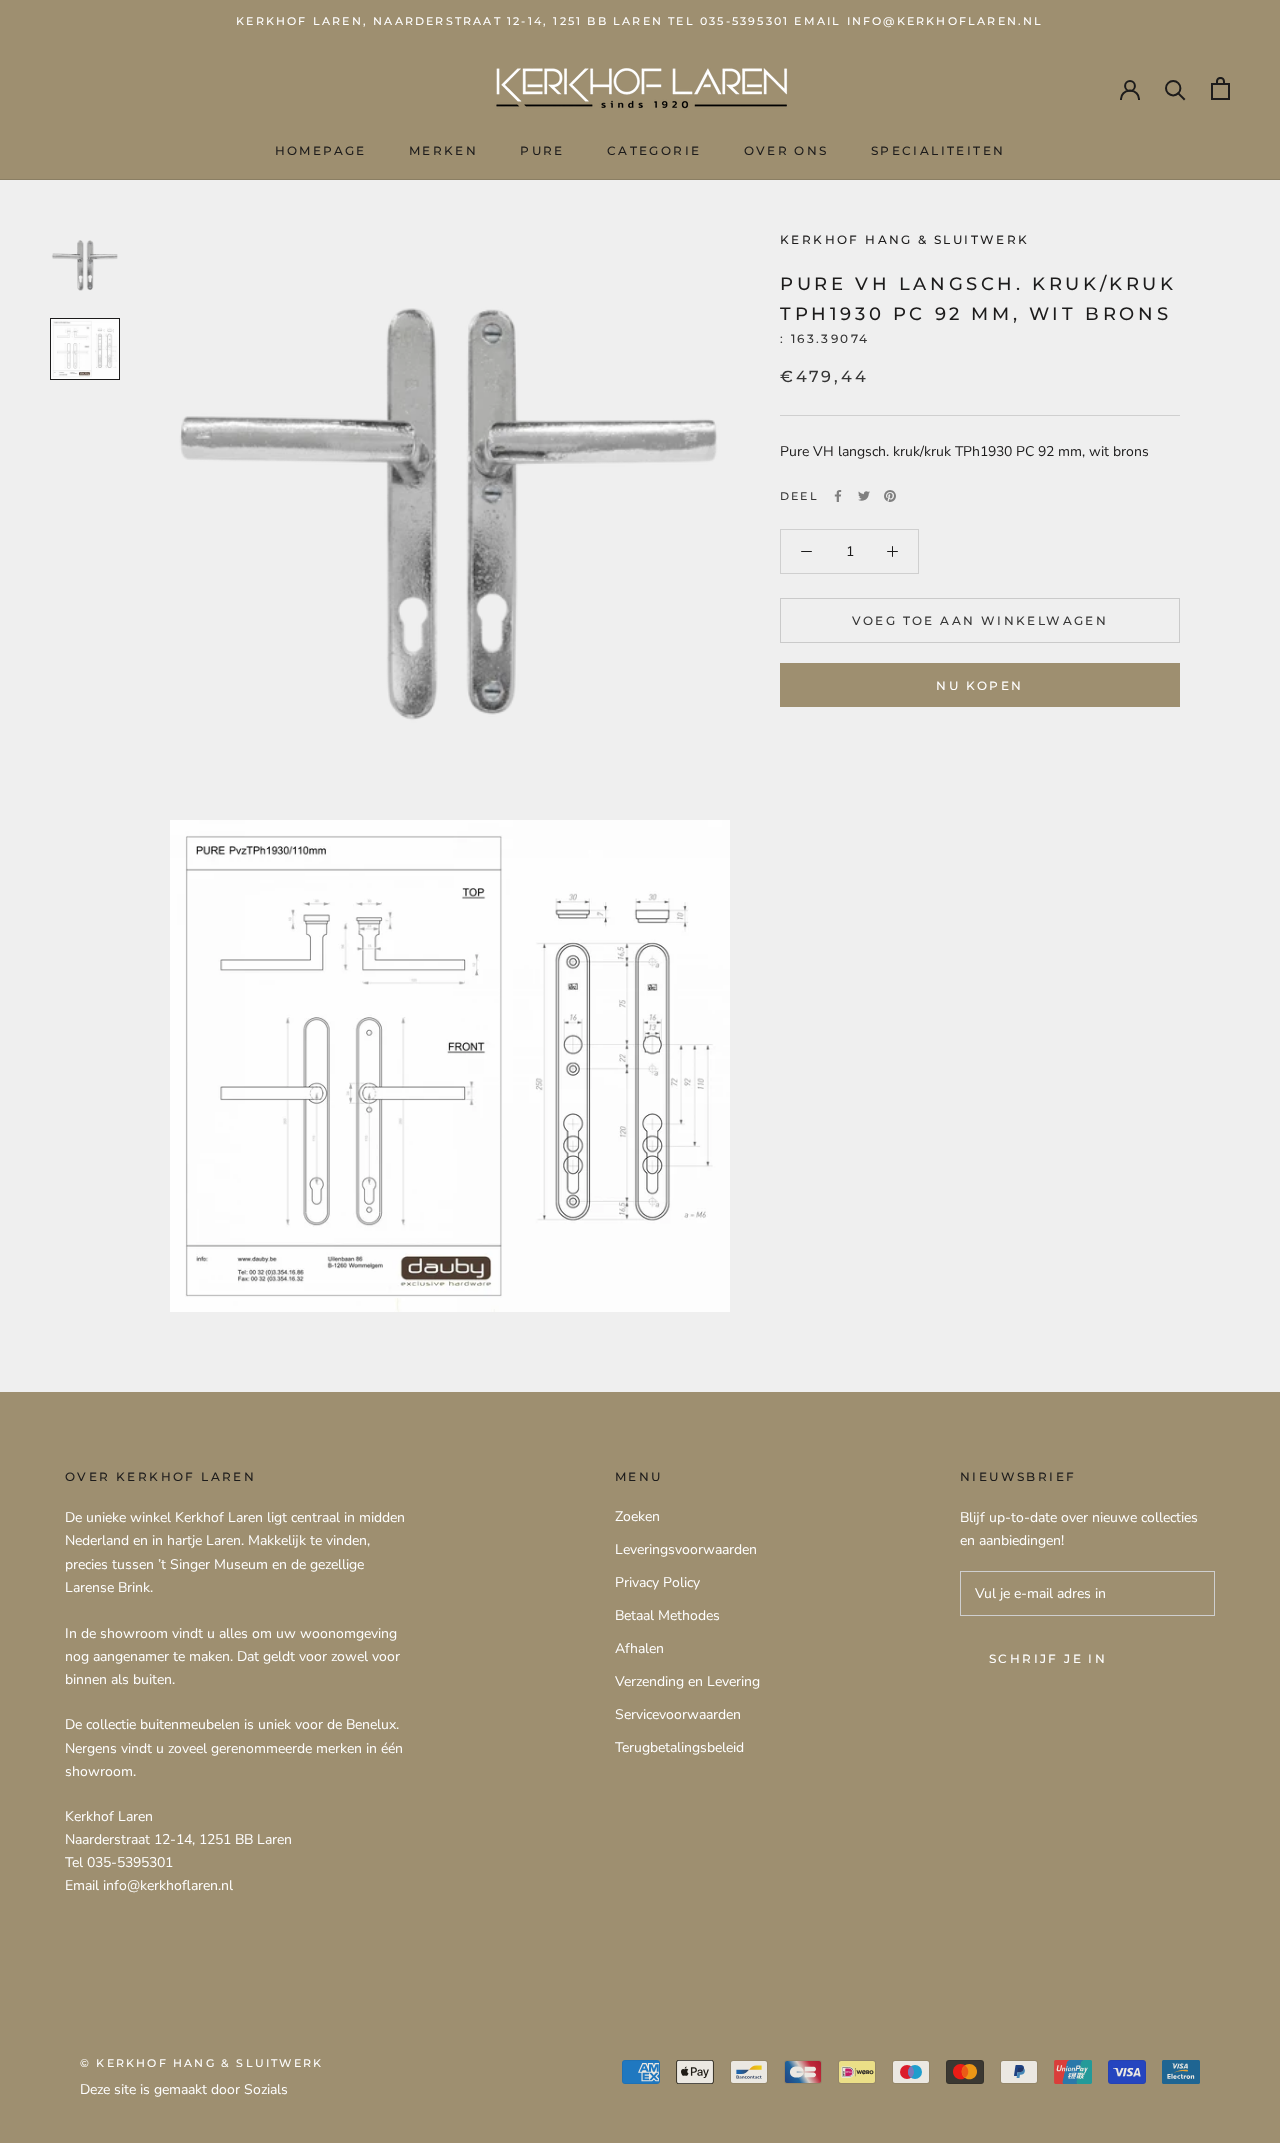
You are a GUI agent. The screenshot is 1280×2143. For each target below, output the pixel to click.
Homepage (321, 150)
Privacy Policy (657, 1582)
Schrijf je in (1048, 1658)
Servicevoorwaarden (678, 1714)
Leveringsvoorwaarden (686, 1549)
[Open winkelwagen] (1220, 88)
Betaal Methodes (667, 1615)
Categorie (654, 150)
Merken (443, 150)
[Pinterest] (890, 496)
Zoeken (637, 1516)
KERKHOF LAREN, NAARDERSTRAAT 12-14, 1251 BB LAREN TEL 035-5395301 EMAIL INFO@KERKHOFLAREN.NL (639, 21)
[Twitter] (864, 496)
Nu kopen (979, 685)
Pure (542, 150)
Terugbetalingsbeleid (679, 1747)
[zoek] (1175, 88)
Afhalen (639, 1648)
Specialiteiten (938, 150)
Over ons (786, 150)
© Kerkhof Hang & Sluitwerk (201, 2063)
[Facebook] (838, 496)
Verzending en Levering (687, 1681)
